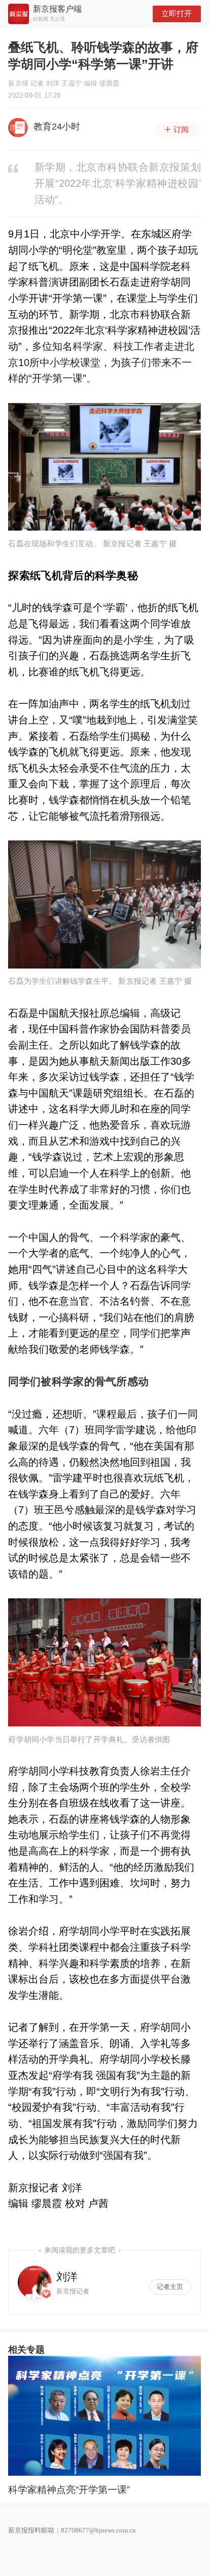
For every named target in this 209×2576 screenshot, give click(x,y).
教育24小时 (57, 127)
